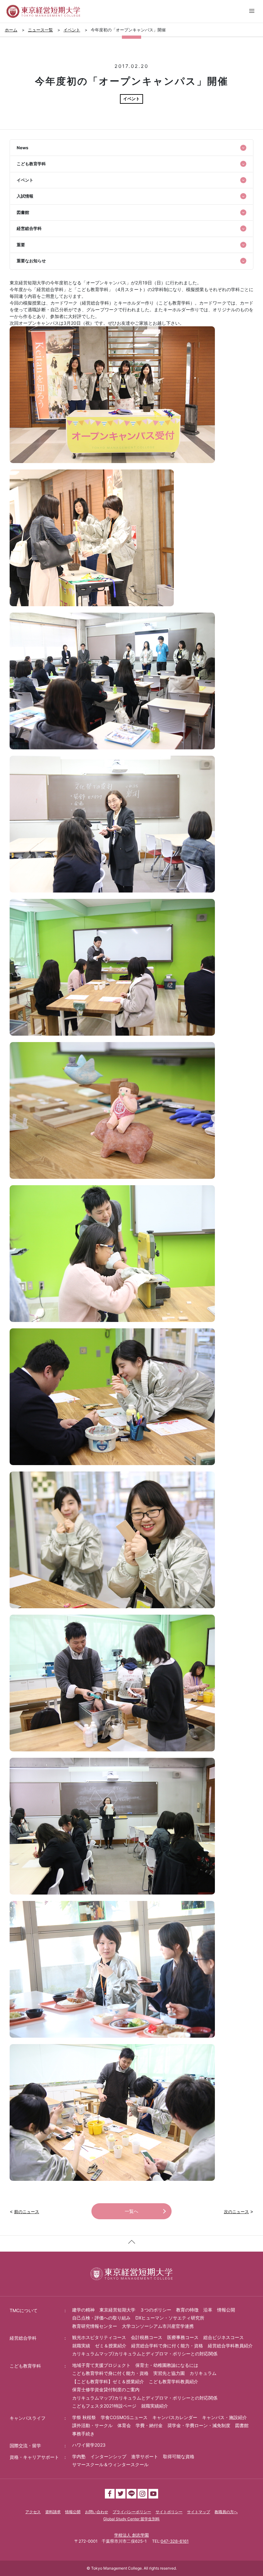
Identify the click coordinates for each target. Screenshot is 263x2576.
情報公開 (226, 2310)
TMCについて (24, 2310)
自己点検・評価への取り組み (101, 2318)
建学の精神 (83, 2310)
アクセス (33, 2512)
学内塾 (79, 2456)
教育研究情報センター (95, 2326)
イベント (72, 30)
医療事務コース (183, 2337)
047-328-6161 (175, 2541)
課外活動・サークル (92, 2425)
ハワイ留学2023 (89, 2445)
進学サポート (145, 2456)
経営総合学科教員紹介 (230, 2346)
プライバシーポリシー (132, 2512)
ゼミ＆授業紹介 (111, 2346)
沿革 (208, 2310)
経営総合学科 (23, 2338)
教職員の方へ (226, 2512)
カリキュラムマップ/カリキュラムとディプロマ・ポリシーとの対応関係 (145, 2354)
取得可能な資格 (179, 2456)
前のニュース (27, 2212)
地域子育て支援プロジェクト (101, 2365)
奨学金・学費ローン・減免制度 (199, 2425)
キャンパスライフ (28, 2418)
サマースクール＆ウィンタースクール (110, 2464)
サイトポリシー (169, 2512)
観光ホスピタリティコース (99, 2337)
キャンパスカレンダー (175, 2417)
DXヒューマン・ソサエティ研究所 (170, 2318)
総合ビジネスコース (224, 2337)
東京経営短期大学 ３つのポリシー (135, 2310)
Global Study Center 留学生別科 (131, 2519)
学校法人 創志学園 (131, 2535)
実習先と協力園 (169, 2373)
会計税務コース (147, 2337)
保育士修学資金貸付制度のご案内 (106, 2389)
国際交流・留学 (25, 2446)
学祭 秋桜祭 (84, 2417)
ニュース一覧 (40, 30)
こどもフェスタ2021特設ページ (104, 2406)
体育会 (124, 2425)
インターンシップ (108, 2456)
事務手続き (83, 2434)
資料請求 (53, 2512)
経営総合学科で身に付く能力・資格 (167, 2346)
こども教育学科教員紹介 (174, 2381)
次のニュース (236, 2212)
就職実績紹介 (155, 2406)
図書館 (242, 2425)
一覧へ (131, 2211)
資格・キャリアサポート (34, 2457)
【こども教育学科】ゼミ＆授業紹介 (108, 2381)
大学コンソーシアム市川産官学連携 (158, 2326)
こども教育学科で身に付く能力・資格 (110, 2373)
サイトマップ (199, 2512)
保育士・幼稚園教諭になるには (167, 2365)
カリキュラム (203, 2373)
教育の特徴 (187, 2310)
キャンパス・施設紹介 (225, 2417)
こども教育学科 (25, 2366)
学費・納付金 (149, 2425)
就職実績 (81, 2346)
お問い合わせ (97, 2512)
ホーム (11, 30)
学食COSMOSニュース (124, 2417)
